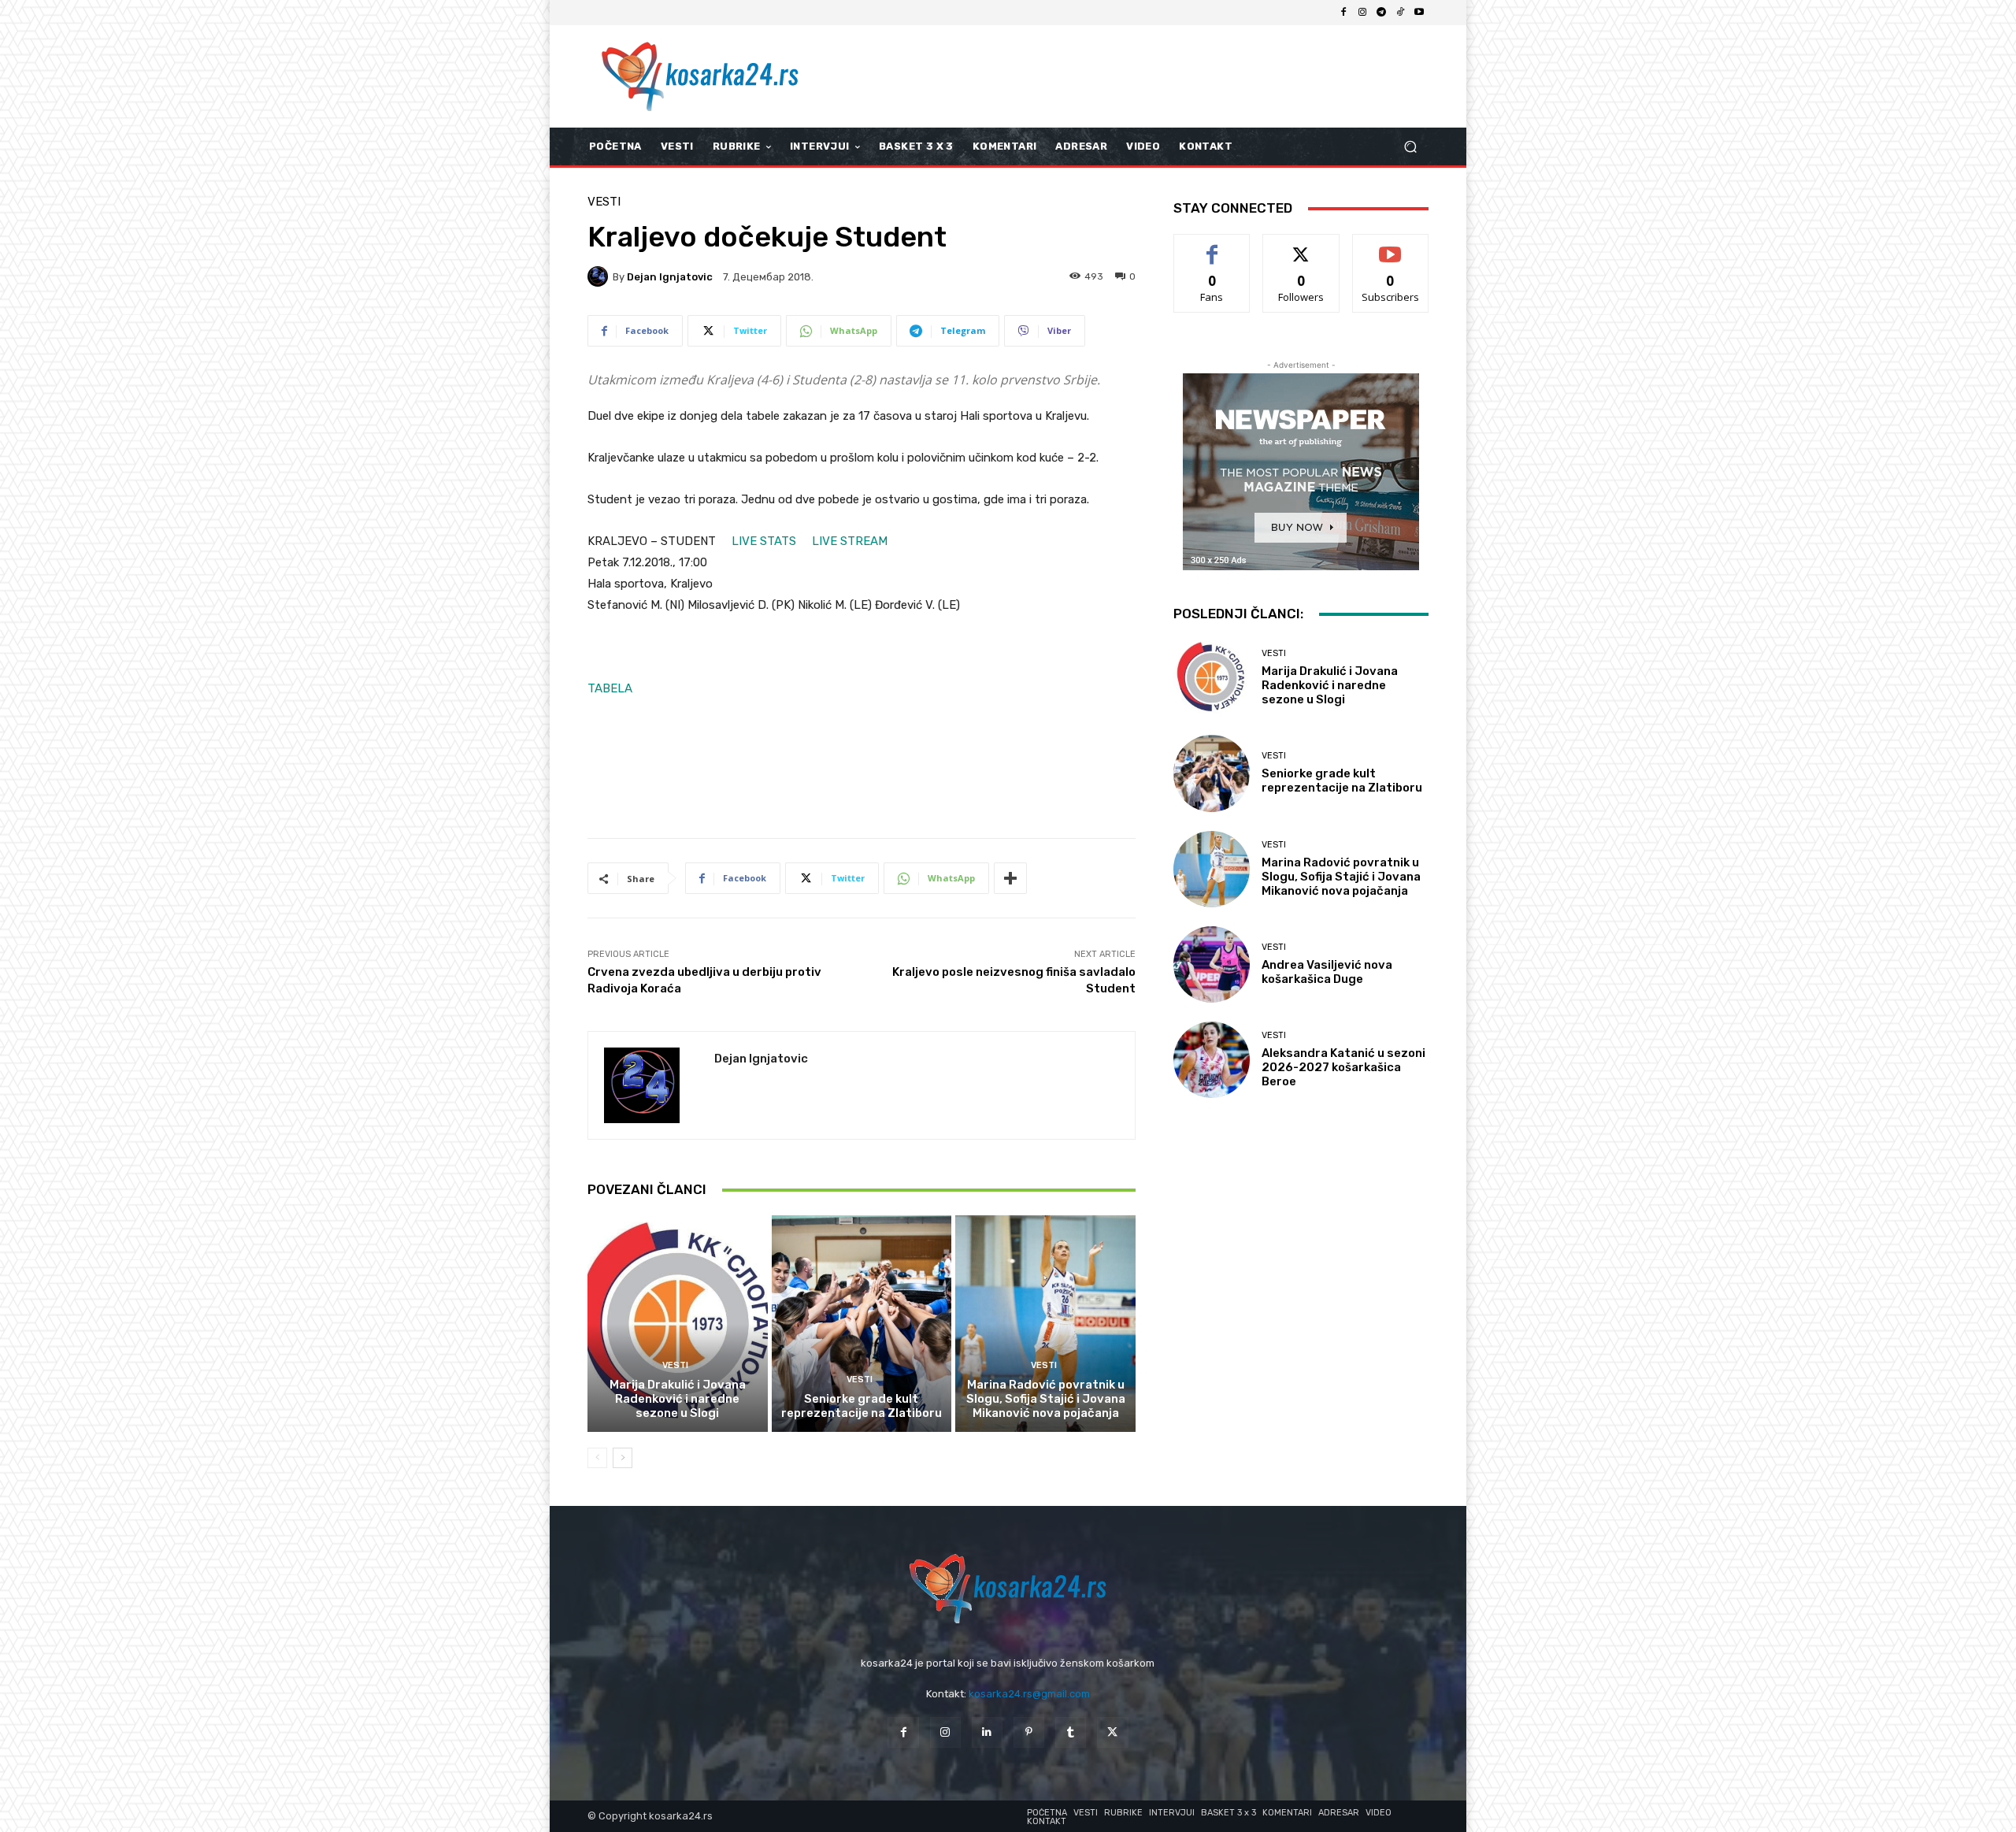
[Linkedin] (987, 1732)
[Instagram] (1362, 13)
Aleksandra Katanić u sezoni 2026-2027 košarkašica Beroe (1343, 1067)
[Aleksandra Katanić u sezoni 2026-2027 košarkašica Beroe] (1212, 1060)
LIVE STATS (765, 541)
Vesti (604, 202)
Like (1212, 246)
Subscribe (1391, 246)
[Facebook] (1343, 13)
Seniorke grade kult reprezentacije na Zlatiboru (862, 1406)
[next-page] (623, 1458)
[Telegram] (1381, 13)
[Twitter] (1112, 1732)
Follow (1301, 246)
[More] (1010, 878)
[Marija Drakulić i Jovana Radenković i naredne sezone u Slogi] (678, 1323)
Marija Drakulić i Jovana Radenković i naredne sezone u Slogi (678, 1399)
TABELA (610, 688)
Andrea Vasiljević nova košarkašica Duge (1327, 972)
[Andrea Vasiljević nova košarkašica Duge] (1212, 964)
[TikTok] (1400, 13)
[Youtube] (1419, 13)
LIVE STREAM (850, 541)
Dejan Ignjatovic (670, 277)
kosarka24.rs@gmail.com (1029, 1694)
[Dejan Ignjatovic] (600, 276)
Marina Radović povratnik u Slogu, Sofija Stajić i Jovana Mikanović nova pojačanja (1046, 1399)
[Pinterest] (1029, 1732)
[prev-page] (597, 1458)
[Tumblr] (1071, 1732)
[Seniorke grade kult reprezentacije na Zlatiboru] (862, 1323)
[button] (1410, 147)
